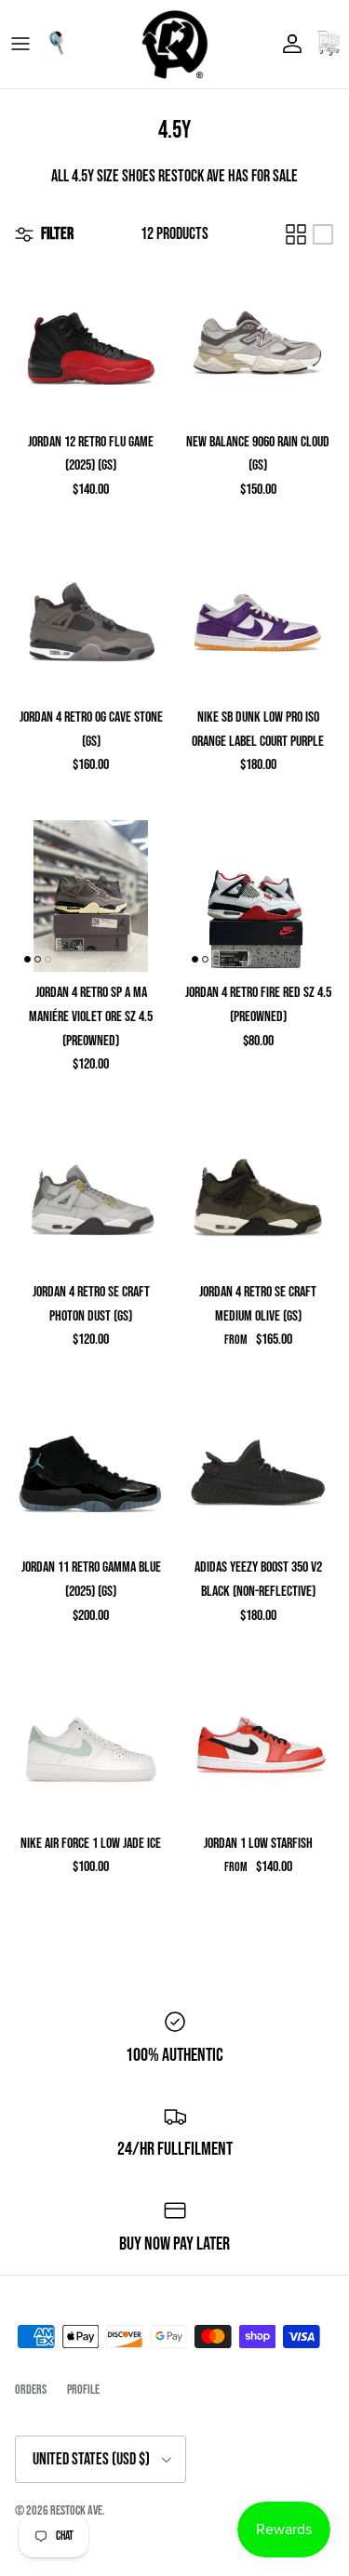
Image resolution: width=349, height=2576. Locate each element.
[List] (323, 234)
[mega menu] (20, 44)
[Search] (61, 44)
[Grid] (296, 234)
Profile (83, 2390)
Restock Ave (76, 2510)
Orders (31, 2390)
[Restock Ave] (175, 44)
